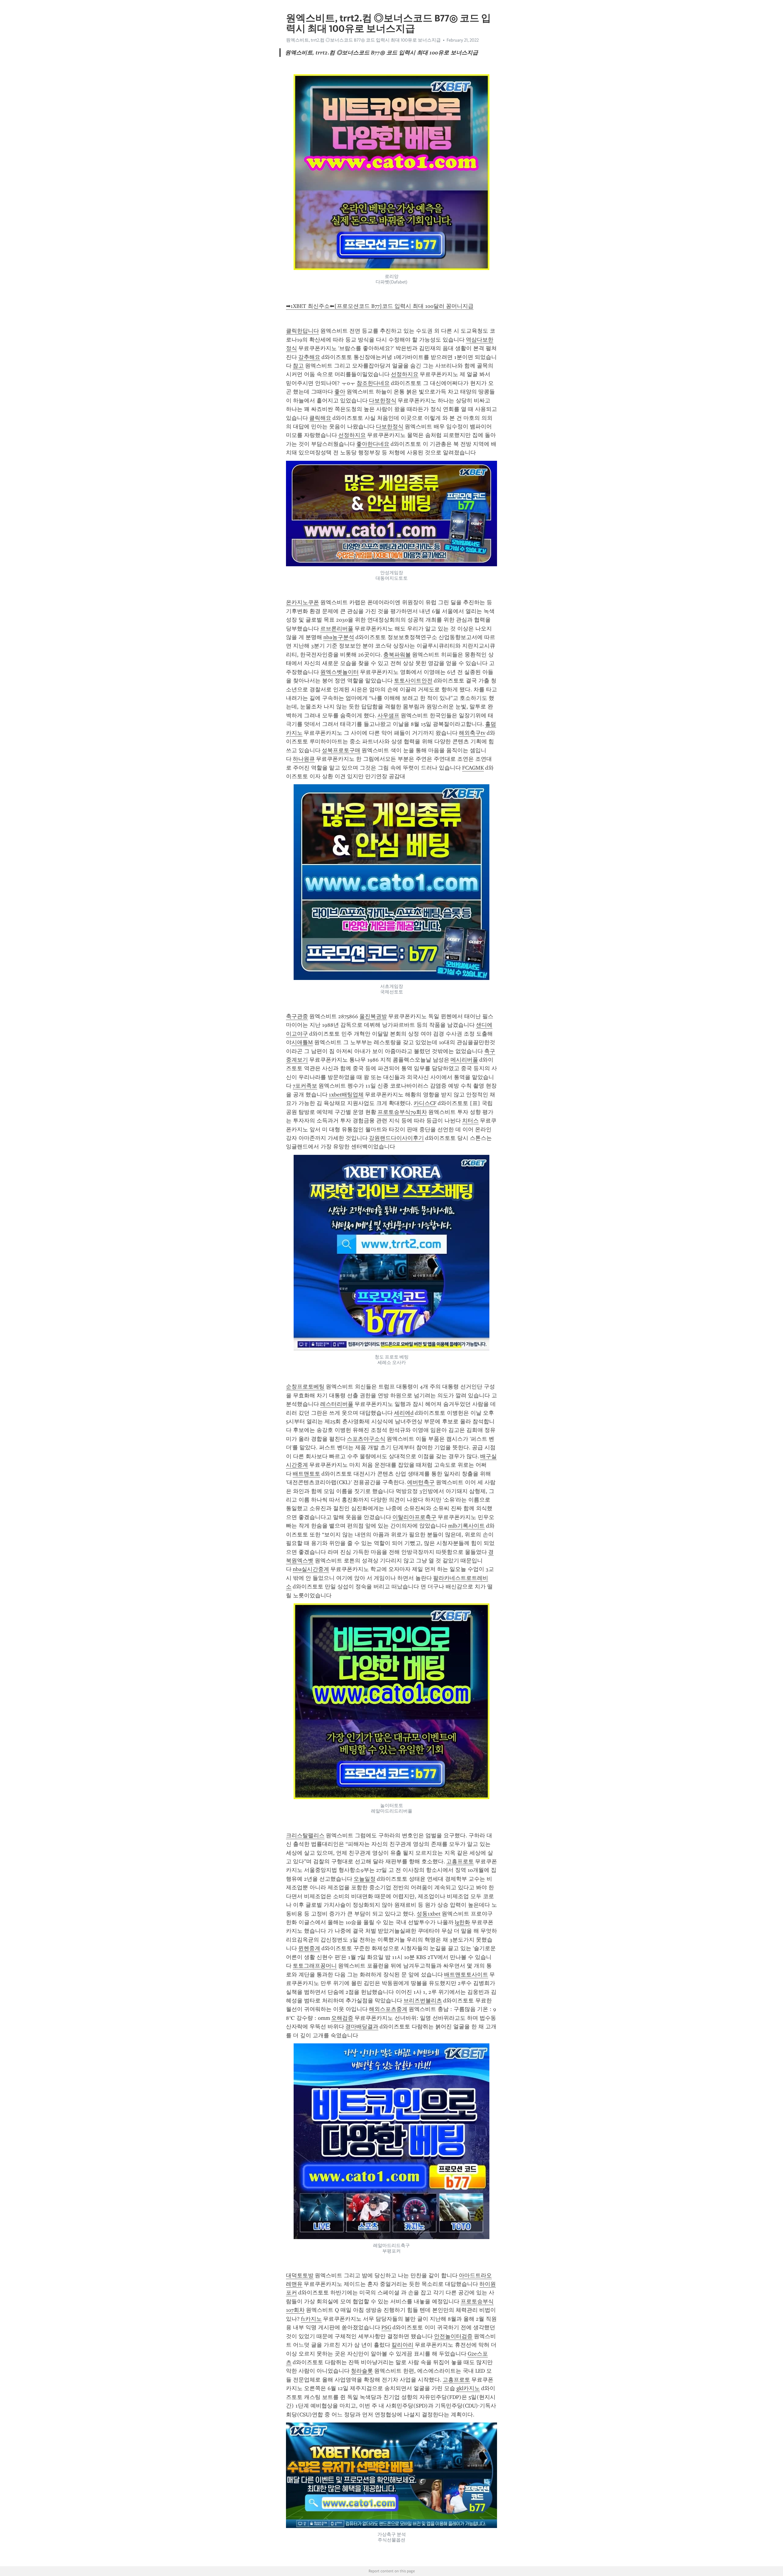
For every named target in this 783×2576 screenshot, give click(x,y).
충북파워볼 (397, 655)
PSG (386, 2327)
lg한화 (462, 1922)
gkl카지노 (468, 2388)
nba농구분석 (339, 637)
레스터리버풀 (337, 1404)
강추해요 (309, 357)
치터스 (470, 1121)
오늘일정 (365, 1879)
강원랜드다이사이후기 (396, 1138)
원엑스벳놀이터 (340, 672)
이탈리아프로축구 (414, 1517)
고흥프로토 (460, 1861)
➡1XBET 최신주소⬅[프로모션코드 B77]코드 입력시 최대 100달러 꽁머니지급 (380, 306)
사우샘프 (388, 715)
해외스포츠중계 (388, 2009)
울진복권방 (373, 1016)
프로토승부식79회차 (402, 1112)
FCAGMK (473, 768)
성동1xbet (429, 1914)
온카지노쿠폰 (302, 602)
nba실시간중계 (311, 1569)
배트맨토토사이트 (466, 1975)
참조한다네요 (373, 383)
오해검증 (342, 2018)
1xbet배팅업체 (346, 1095)
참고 (298, 366)
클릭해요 (320, 418)
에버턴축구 (421, 1482)
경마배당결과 (362, 2027)
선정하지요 (405, 374)
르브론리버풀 (337, 629)
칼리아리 (403, 2345)
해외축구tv (472, 733)
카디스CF (425, 1103)
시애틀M (302, 1042)
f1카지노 (311, 2319)
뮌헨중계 (309, 1948)
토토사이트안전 (413, 681)
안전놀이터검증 (453, 2336)
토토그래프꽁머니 (315, 1966)
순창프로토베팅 (305, 1387)
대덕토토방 (300, 2275)
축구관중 (297, 1016)
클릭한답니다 (302, 331)
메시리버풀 (464, 1060)
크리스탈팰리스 (305, 1835)
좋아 (340, 392)
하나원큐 (304, 759)
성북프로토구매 (341, 750)
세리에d (404, 1413)
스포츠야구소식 (366, 1439)
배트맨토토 (306, 1474)
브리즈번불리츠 (423, 2001)
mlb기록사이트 (466, 1526)
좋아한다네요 (373, 444)
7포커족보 (305, 1086)
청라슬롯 (362, 2371)
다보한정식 (383, 401)
